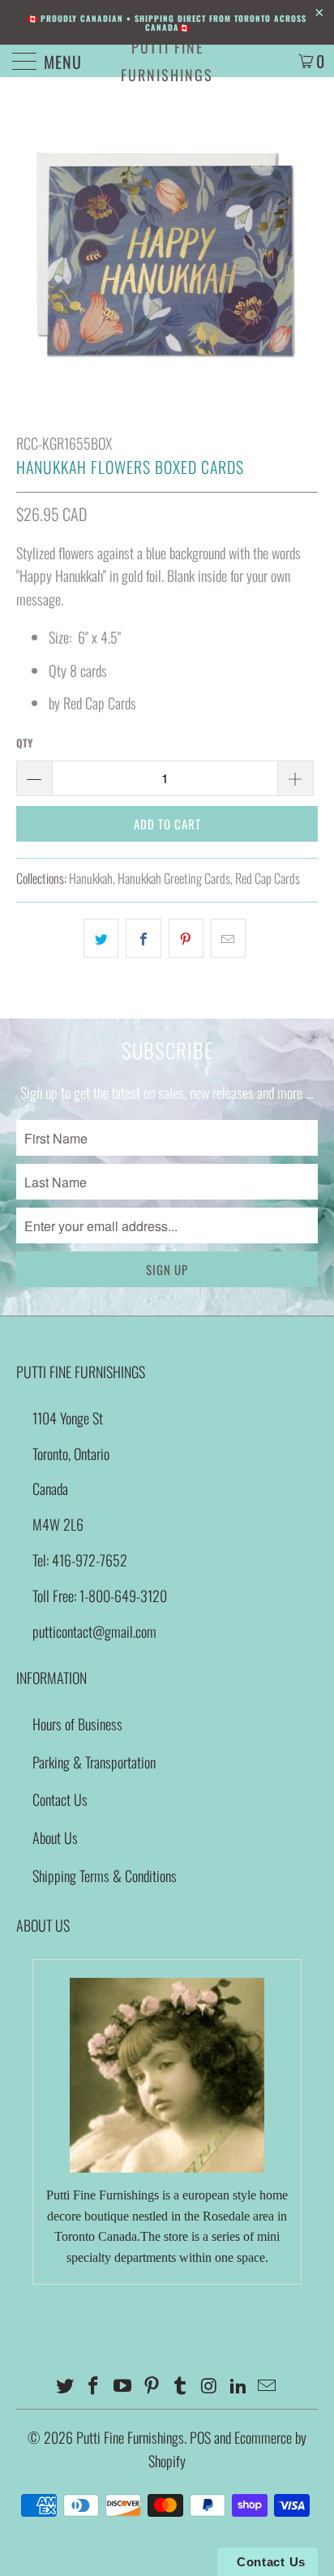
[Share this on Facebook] (143, 939)
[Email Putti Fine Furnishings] (268, 2386)
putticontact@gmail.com (94, 1631)
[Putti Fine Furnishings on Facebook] (94, 2386)
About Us (55, 1837)
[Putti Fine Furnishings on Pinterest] (152, 2386)
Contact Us (60, 1799)
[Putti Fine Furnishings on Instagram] (210, 2386)
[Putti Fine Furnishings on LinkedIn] (238, 2386)
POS (200, 2437)
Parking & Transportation (94, 1762)
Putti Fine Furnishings (167, 61)
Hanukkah (91, 878)
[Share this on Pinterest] (186, 939)
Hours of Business (77, 1724)
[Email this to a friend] (228, 939)
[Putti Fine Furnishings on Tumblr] (181, 2386)
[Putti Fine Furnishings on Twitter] (65, 2386)
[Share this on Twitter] (101, 939)
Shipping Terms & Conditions (105, 1876)
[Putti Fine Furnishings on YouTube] (123, 2386)
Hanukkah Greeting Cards (174, 878)
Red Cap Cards (268, 878)
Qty (24, 743)
